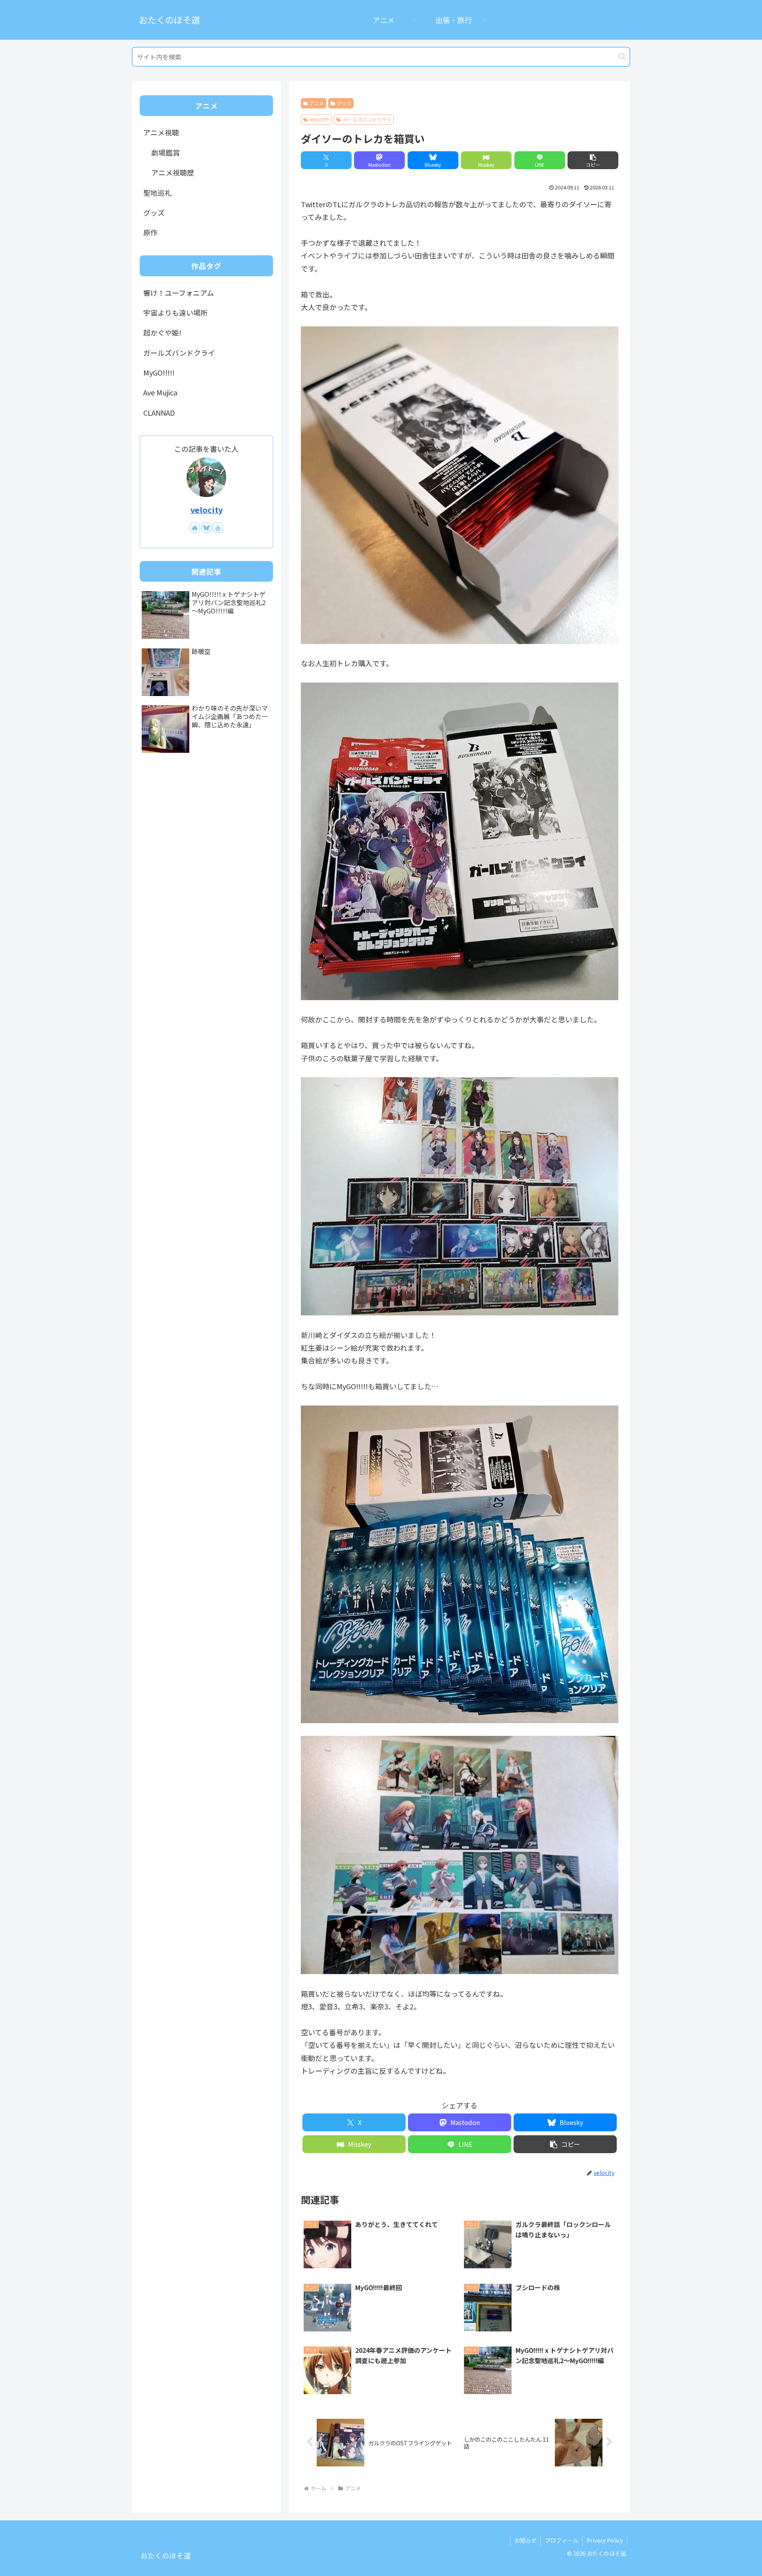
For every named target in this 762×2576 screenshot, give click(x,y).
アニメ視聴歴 (173, 172)
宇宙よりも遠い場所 (175, 312)
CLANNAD (159, 413)
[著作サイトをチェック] (195, 528)
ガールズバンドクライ (367, 119)
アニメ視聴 (161, 132)
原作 (150, 232)
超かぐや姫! (162, 332)
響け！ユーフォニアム (179, 293)
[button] (622, 57)
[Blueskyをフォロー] (206, 528)
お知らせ (525, 2540)
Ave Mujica (160, 392)
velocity (207, 510)
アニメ (317, 103)
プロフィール (562, 2540)
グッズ (344, 103)
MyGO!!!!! (320, 119)
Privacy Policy (605, 2540)
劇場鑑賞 (165, 152)
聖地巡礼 (158, 193)
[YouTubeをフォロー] (218, 528)
